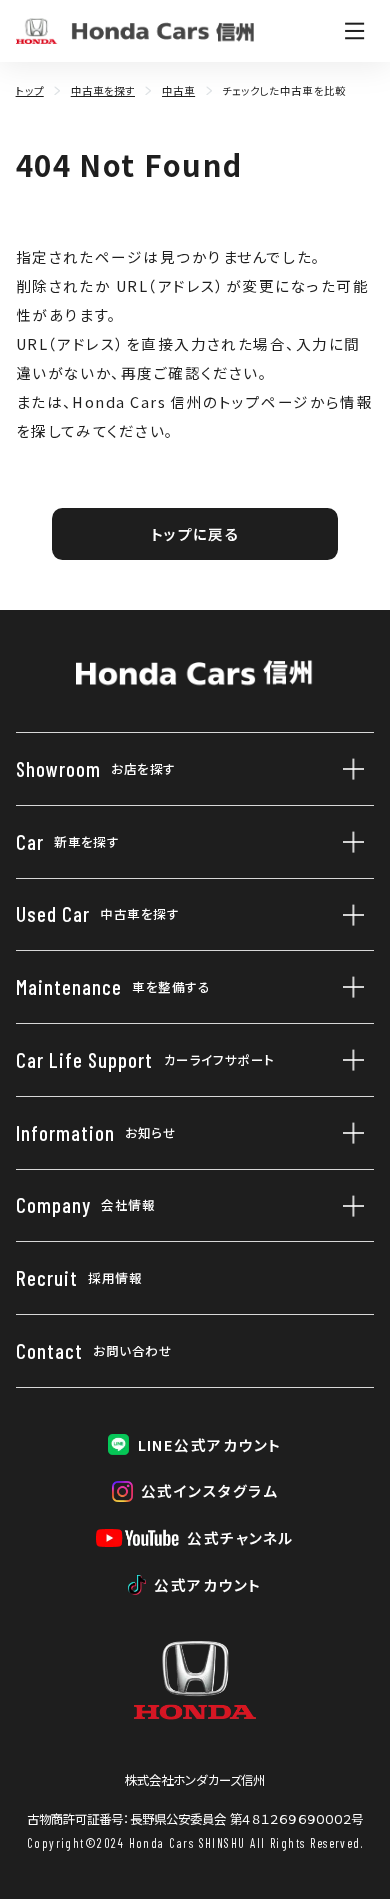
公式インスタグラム (209, 1490)
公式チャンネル (240, 1537)
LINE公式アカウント (209, 1444)
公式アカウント (207, 1584)
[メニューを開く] (355, 31)
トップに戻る (195, 533)
